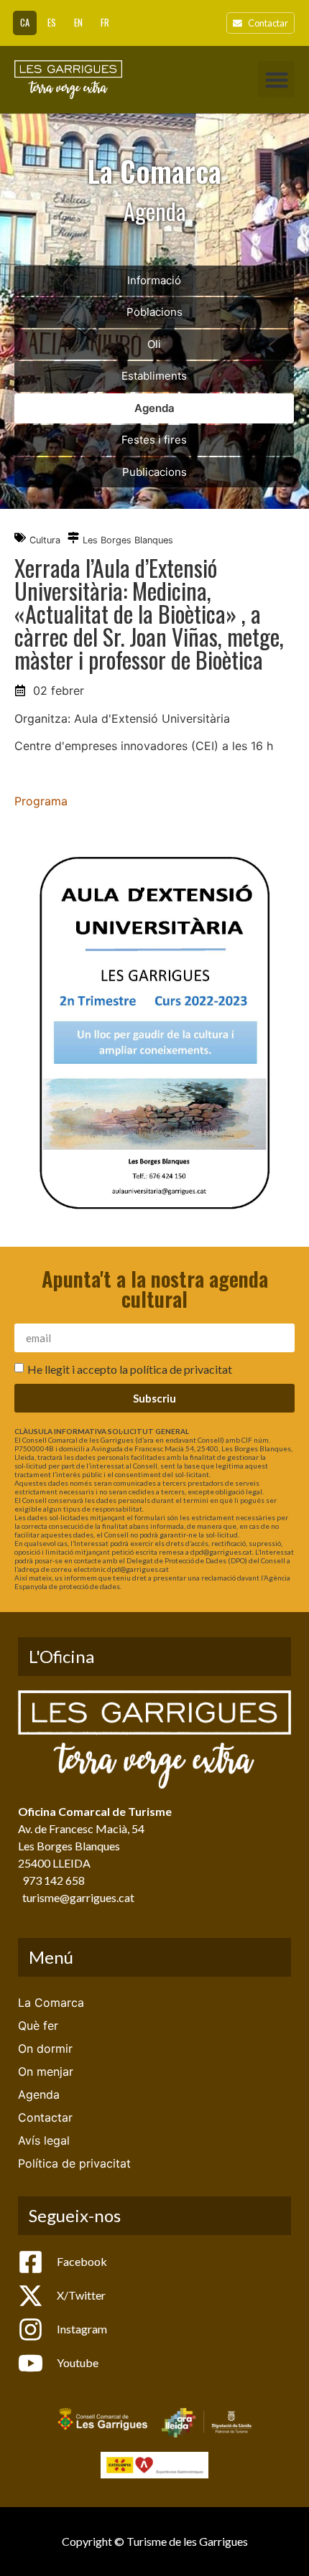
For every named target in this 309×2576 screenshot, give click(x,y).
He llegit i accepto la (130, 1369)
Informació (154, 280)
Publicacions (154, 472)
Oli (154, 344)
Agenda (154, 408)
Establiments (154, 376)
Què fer (38, 2025)
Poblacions (154, 312)
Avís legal (44, 2140)
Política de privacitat (74, 2163)
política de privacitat (181, 1369)
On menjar (46, 2071)
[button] (276, 79)
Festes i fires (154, 440)
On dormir (45, 2048)
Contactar (45, 2117)
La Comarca (51, 2003)
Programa (41, 801)
